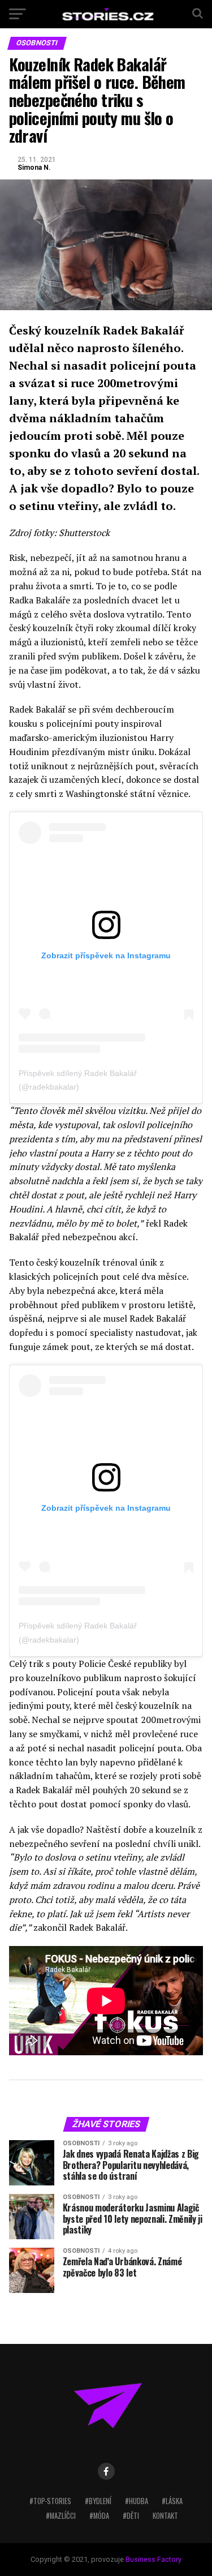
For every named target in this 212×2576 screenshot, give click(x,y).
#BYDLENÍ (98, 2501)
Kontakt (165, 2516)
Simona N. (34, 168)
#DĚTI (131, 2516)
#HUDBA (137, 2501)
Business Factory (153, 2559)
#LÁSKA (172, 2501)
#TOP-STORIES (50, 2501)
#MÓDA (99, 2516)
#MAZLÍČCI (61, 2516)
